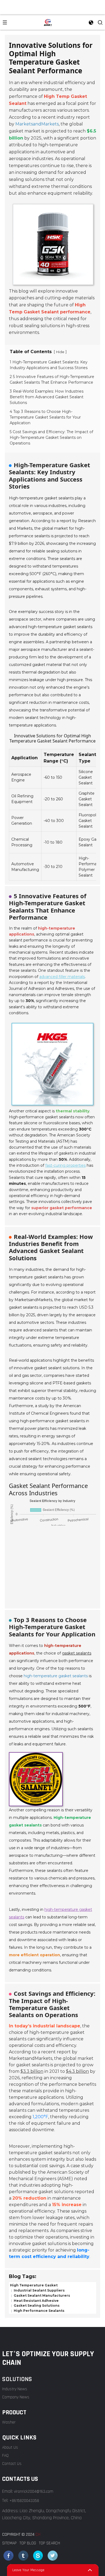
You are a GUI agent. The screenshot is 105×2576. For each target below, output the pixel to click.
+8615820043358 (24, 2501)
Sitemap (9, 2543)
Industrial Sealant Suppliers (39, 2290)
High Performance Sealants (39, 2311)
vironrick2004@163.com (34, 2492)
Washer (9, 2422)
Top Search (49, 2543)
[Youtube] (38, 2556)
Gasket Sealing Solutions (36, 2305)
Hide (60, 352)
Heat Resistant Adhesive (36, 2300)
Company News (16, 2397)
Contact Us (12, 2464)
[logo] (48, 22)
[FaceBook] (8, 2556)
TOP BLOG (28, 2543)
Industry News (15, 2389)
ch (38, 2534)
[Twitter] (23, 2556)
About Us (10, 2447)
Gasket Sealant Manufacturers (41, 2295)
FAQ (5, 2456)
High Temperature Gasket (34, 2285)
